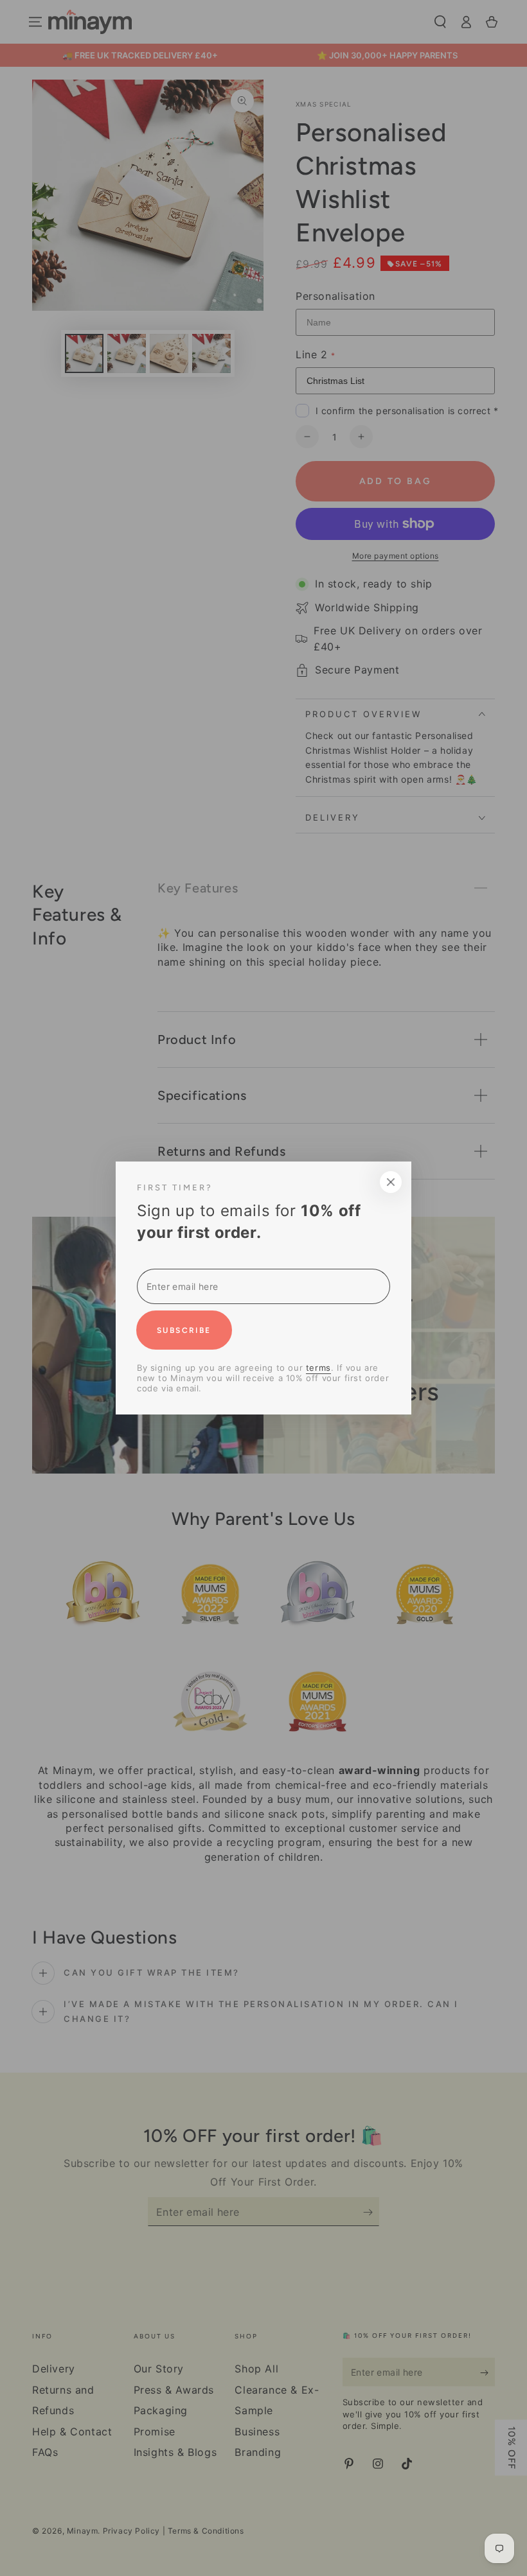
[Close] (474, 1182)
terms (235, 1368)
